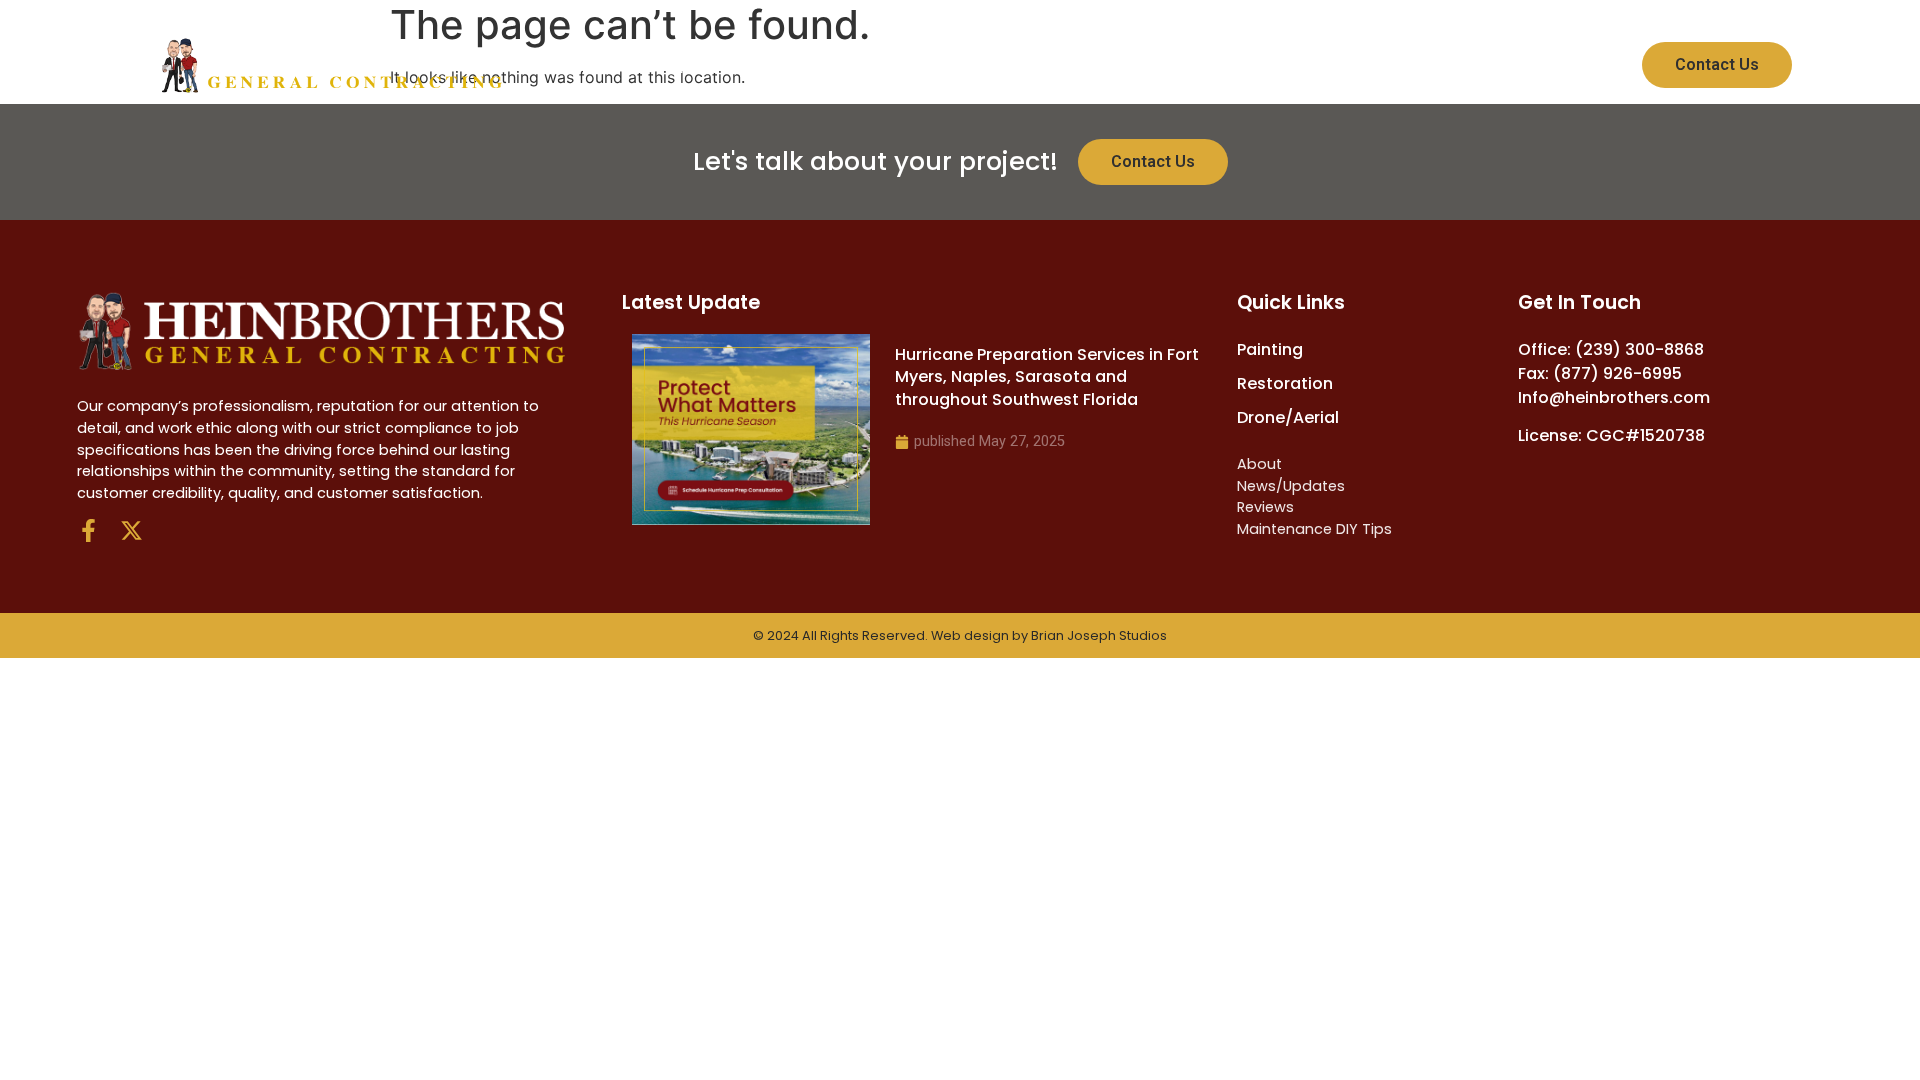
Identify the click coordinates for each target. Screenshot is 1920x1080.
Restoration (740, 65)
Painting (598, 65)
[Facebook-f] (88, 530)
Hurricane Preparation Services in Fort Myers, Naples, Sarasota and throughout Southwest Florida (1047, 377)
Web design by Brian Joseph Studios (1049, 635)
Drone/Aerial (910, 65)
